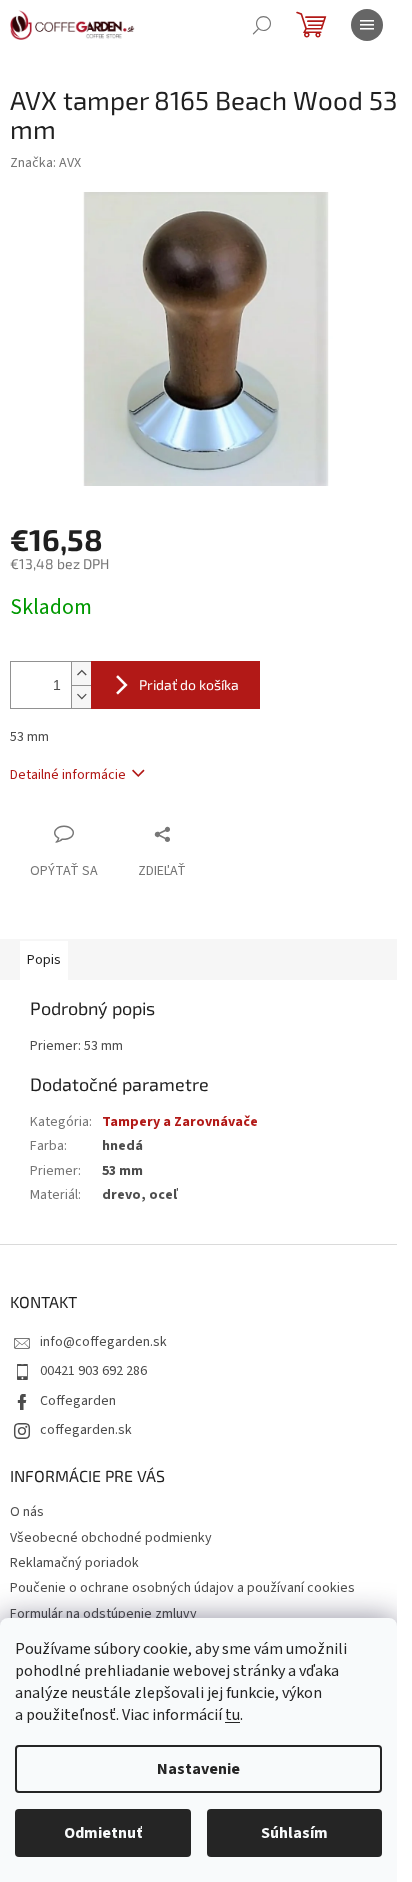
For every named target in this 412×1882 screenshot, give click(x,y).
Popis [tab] (44, 960)
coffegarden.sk (86, 1430)
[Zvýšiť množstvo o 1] (81, 673)
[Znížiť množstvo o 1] (81, 696)
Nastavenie (198, 1769)
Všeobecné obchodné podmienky (111, 1538)
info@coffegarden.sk (103, 1342)
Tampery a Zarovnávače (180, 1122)
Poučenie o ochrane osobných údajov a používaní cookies (182, 1588)
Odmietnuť (103, 1833)
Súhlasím (294, 1833)
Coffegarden (78, 1401)
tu (232, 1715)
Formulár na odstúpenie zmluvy (103, 1614)
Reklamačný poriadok (74, 1563)
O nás (27, 1512)
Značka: (45, 163)
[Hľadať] (262, 25)
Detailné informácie (68, 775)
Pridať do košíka (189, 684)
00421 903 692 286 (93, 1371)
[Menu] (367, 25)
